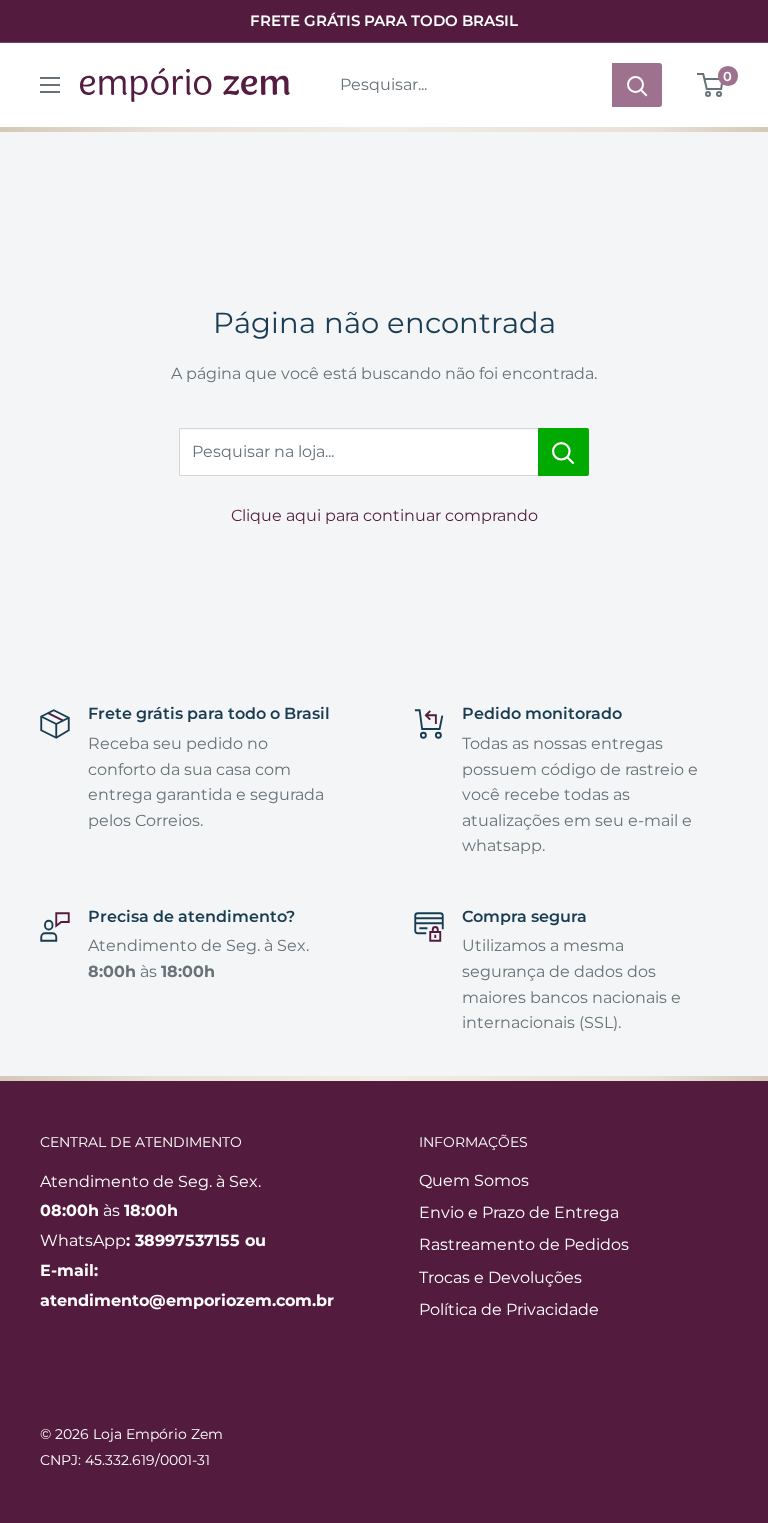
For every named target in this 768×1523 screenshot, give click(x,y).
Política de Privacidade (509, 1309)
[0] (711, 85)
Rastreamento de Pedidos (524, 1244)
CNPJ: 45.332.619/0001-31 (125, 1460)
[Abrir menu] (50, 85)
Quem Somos (474, 1180)
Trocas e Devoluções (500, 1277)
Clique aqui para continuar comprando (384, 515)
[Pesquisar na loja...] (563, 452)
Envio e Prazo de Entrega (519, 1212)
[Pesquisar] (637, 85)
